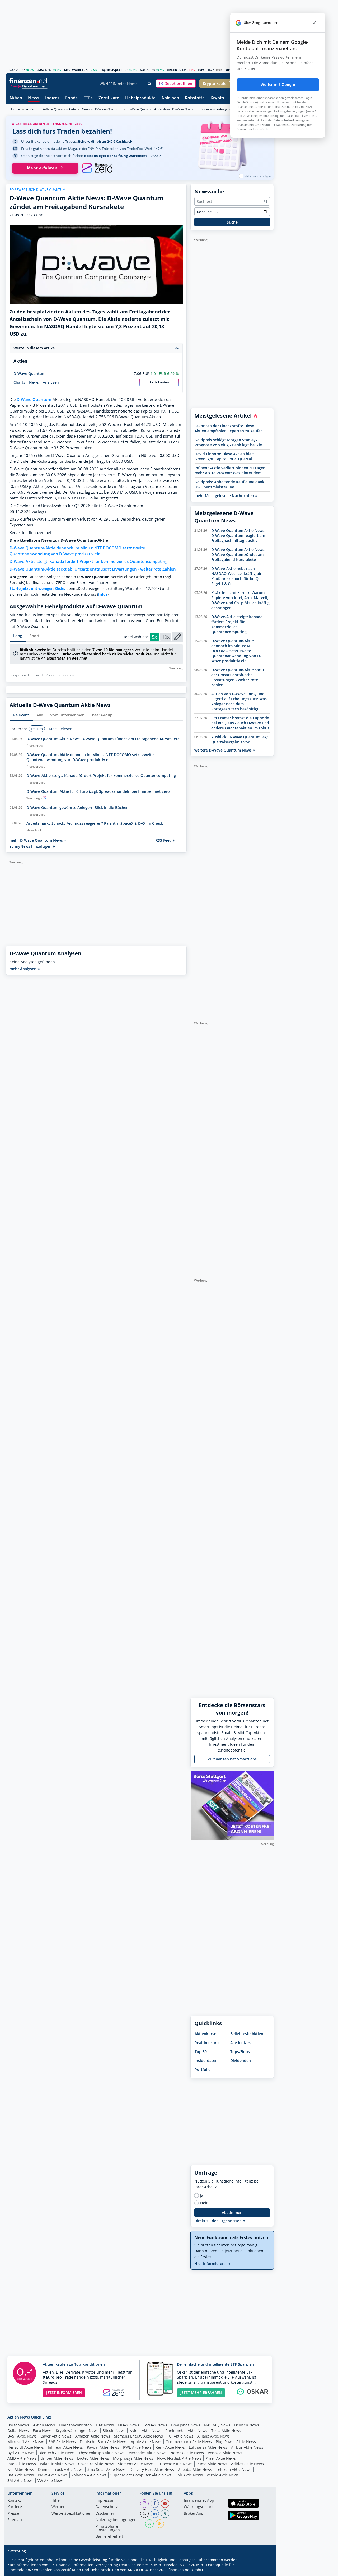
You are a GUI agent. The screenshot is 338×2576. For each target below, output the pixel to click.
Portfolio (203, 2070)
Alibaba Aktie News (195, 2469)
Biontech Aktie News (57, 2453)
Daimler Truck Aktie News (61, 2469)
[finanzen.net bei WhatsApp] (149, 2524)
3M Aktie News (20, 2480)
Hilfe (56, 2501)
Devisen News (247, 2425)
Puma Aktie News (212, 2464)
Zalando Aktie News (89, 2475)
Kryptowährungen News (77, 2431)
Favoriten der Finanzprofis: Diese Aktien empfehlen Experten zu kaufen (229, 428)
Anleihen (170, 98)
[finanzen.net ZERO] (97, 168)
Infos (103, 594)
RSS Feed (164, 840)
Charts (19, 382)
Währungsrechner (200, 2507)
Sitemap (15, 2520)
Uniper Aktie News (57, 2458)
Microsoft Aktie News (26, 2442)
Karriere (15, 2507)
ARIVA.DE (136, 2570)
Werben (58, 2507)
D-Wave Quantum (29, 374)
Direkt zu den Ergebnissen (219, 2221)
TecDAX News (155, 2425)
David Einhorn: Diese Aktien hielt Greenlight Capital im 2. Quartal (224, 456)
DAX (12, 70)
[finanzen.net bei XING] (165, 2514)
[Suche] (150, 84)
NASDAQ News (217, 2425)
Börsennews (18, 2425)
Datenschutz (107, 2507)
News (34, 98)
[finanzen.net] (28, 81)
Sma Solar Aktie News (107, 2469)
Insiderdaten (206, 2061)
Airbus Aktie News (247, 2447)
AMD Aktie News (22, 2458)
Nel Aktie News (21, 2469)
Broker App (194, 2514)
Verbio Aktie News (223, 2475)
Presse (13, 2514)
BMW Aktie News (53, 2475)
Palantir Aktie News (57, 2464)
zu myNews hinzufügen (31, 846)
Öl (227, 70)
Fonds (71, 98)
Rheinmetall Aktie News (186, 2431)
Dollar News (18, 2431)
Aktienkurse (205, 2034)
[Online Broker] (29, 86)
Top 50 (201, 2052)
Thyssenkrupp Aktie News (102, 2453)
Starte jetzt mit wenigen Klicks (37, 588)
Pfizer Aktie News (221, 2458)
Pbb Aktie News (189, 2475)
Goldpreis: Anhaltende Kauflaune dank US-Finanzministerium (229, 484)
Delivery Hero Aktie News (152, 2469)
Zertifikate (109, 98)
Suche (232, 222)
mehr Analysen (24, 969)
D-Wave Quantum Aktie (59, 109)
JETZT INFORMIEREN (64, 2392)
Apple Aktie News (146, 2442)
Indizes (52, 98)
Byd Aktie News (21, 2453)
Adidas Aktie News (247, 2464)
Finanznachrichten (75, 2425)
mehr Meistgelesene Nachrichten (225, 496)
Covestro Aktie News (96, 2464)
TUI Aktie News (180, 2436)
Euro (201, 70)
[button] (176, 84)
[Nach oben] (263, 2570)
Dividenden (241, 2061)
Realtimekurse (208, 2043)
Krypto (217, 98)
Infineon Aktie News (65, 2447)
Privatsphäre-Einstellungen (108, 2528)
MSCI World (72, 70)
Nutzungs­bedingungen (116, 2520)
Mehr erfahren (42, 168)
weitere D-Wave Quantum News (224, 750)
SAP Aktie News (62, 2442)
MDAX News (128, 2425)
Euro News (42, 2431)
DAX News (105, 2425)
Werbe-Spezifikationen (71, 2514)
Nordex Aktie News (187, 2453)
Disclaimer (105, 2514)
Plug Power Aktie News (236, 2442)
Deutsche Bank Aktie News (103, 2442)
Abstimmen (232, 2213)
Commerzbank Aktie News (189, 2442)
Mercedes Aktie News (147, 2453)
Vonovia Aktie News (225, 2453)
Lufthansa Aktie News (208, 2447)
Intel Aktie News (22, 2464)
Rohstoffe (195, 98)
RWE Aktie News (137, 2447)
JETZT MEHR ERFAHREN (201, 2392)
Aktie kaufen (159, 382)
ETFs (88, 98)
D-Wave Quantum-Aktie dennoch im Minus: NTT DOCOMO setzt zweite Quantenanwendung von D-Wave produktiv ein (77, 551)
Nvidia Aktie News (145, 2431)
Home (16, 109)
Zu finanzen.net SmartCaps (232, 1759)
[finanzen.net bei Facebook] (155, 2504)
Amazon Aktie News (93, 2436)
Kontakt (14, 2501)
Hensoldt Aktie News (26, 2447)
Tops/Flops (240, 2052)
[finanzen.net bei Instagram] (144, 2504)
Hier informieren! (210, 2264)
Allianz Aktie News (213, 2436)
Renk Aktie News (170, 2447)
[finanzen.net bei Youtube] (165, 2504)
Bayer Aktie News (56, 2436)
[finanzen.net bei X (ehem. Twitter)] (144, 2514)
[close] (314, 23)
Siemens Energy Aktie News (139, 2436)
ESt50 (41, 70)
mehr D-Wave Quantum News (37, 840)
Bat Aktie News (21, 2475)
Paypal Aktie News (103, 2447)
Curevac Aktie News (175, 2464)
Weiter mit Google (278, 85)
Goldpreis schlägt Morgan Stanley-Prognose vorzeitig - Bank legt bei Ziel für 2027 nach (229, 442)
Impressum (106, 2501)
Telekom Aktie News (234, 2469)
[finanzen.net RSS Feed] (160, 2524)
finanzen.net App (199, 2501)
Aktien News (44, 2425)
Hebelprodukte (140, 98)
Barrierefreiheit (109, 2537)
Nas (143, 70)
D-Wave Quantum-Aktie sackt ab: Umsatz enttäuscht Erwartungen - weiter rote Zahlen (93, 569)
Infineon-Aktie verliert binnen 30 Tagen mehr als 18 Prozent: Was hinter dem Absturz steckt (230, 470)
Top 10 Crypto (110, 70)
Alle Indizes (240, 2043)
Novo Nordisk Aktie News (179, 2458)
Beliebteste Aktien (247, 2034)
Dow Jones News (186, 2425)
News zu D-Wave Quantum (102, 109)
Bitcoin (172, 70)
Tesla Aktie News (226, 2431)
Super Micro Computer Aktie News (141, 2475)
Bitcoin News (114, 2431)
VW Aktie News (51, 2480)
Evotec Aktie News (93, 2458)
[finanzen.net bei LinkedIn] (155, 2514)
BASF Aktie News (22, 2436)
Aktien (16, 98)
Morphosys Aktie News (133, 2458)
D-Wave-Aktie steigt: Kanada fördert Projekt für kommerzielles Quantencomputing (88, 561)
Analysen (51, 382)
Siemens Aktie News (136, 2464)
